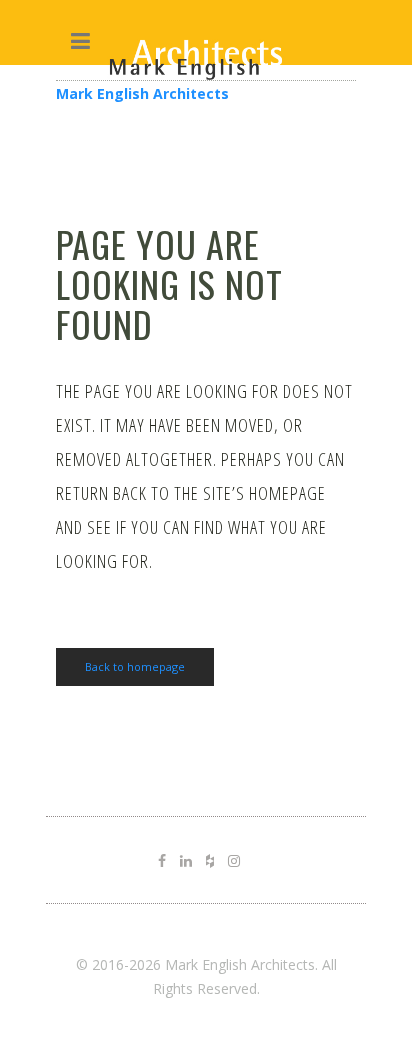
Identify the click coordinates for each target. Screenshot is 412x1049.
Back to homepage (135, 666)
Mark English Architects (142, 93)
